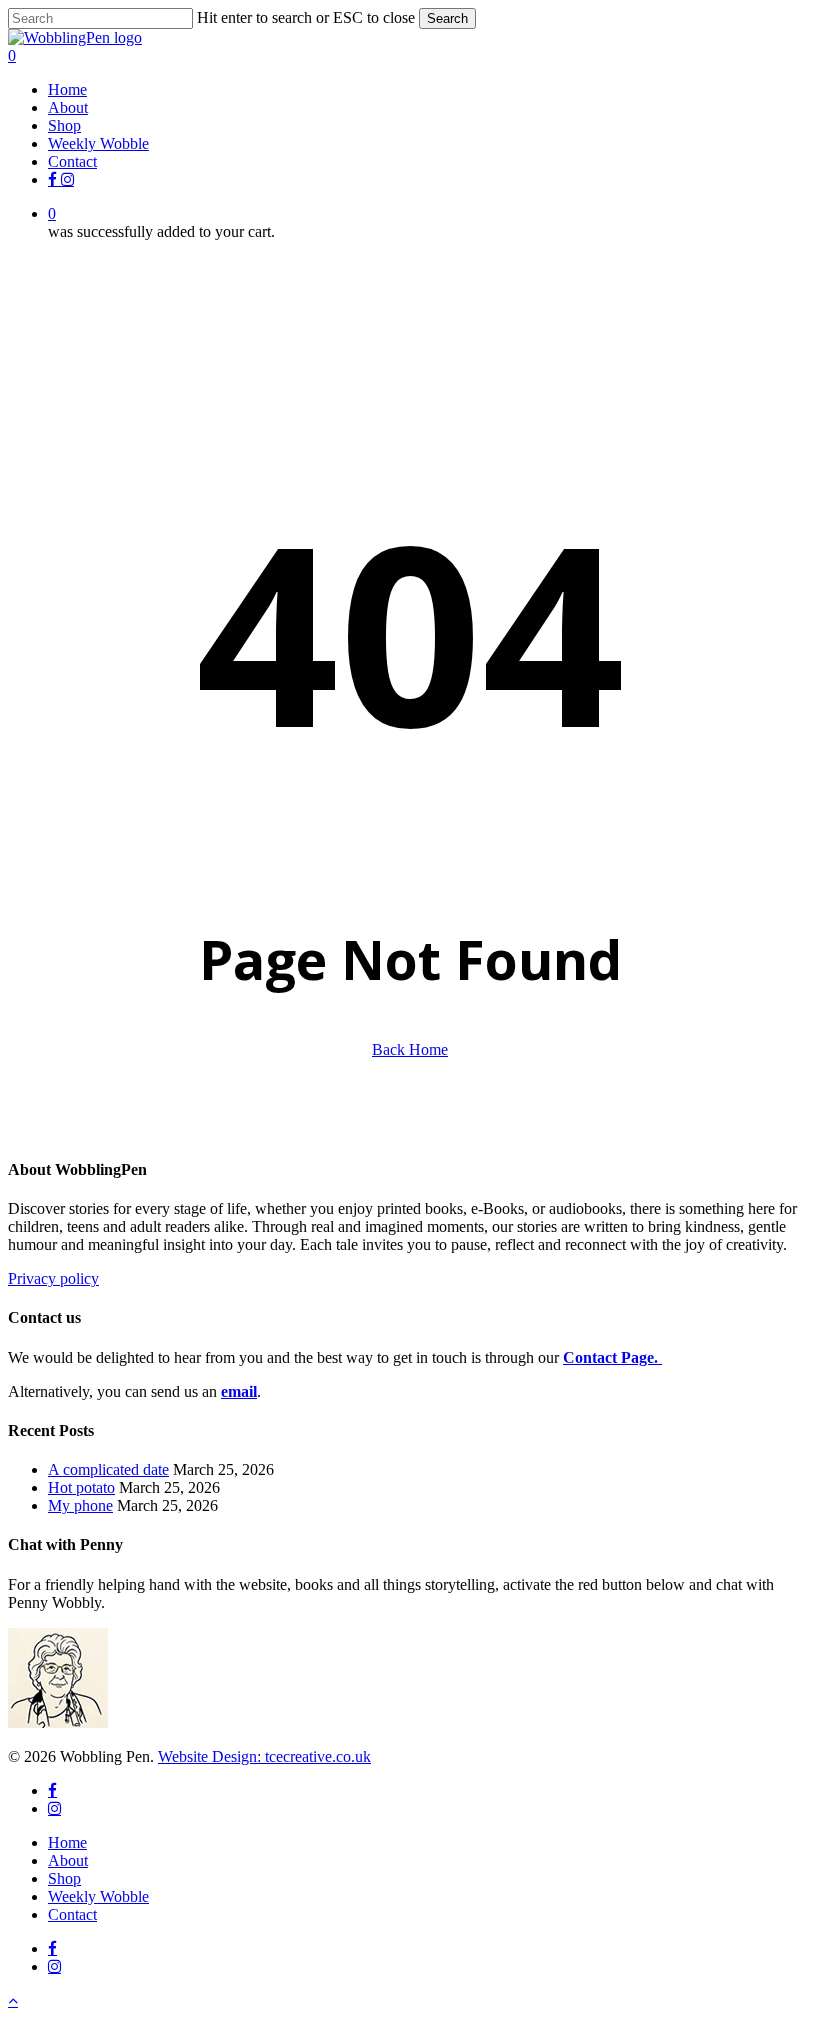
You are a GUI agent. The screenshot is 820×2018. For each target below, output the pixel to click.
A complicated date (108, 1469)
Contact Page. (612, 1357)
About (68, 1860)
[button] (13, 2000)
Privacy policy (53, 1278)
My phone (80, 1505)
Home (67, 1842)
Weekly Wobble (98, 1896)
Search (447, 18)
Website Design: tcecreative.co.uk (264, 1756)
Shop (64, 1878)
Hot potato (81, 1487)
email (239, 1391)
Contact (72, 1914)
